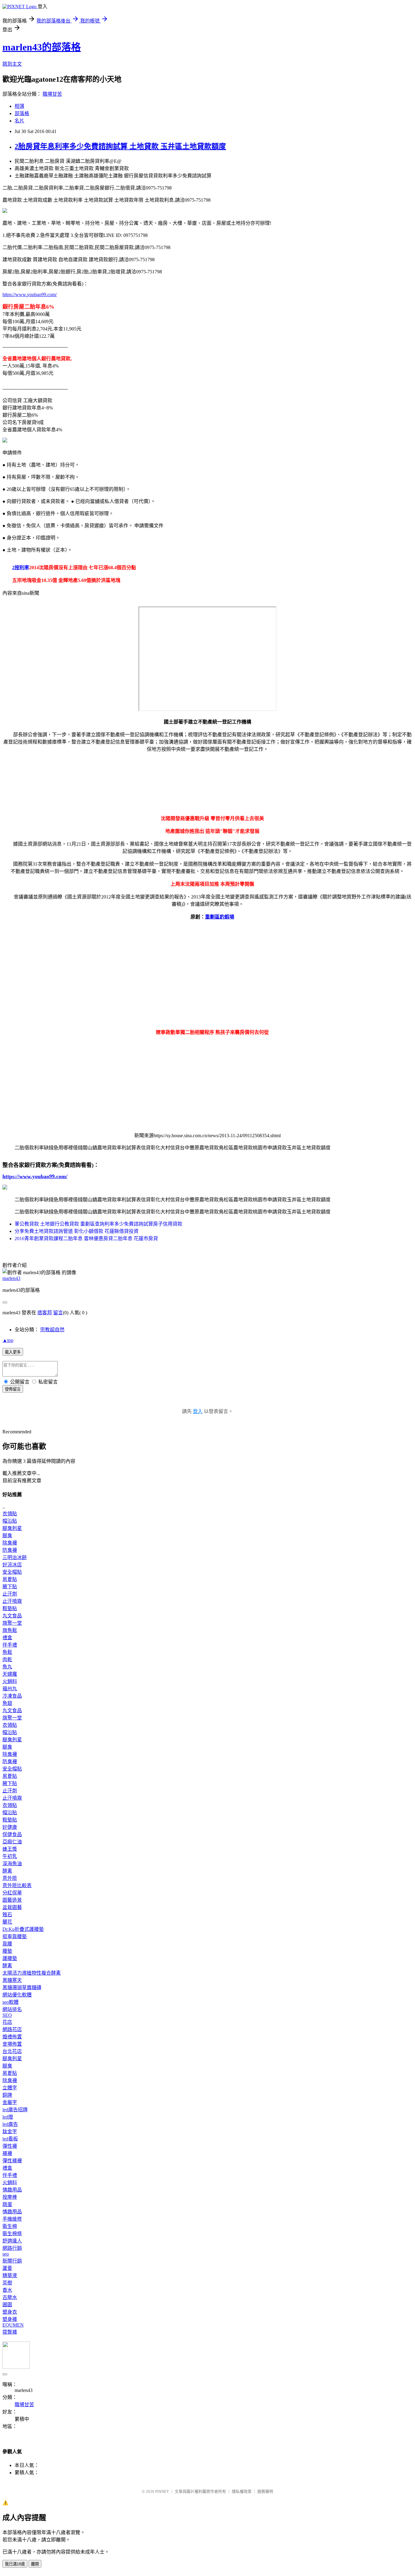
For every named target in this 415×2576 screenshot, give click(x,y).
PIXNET (162, 2491)
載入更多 (13, 1352)
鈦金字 (10, 2131)
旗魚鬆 (10, 1630)
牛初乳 (10, 1856)
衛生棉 (10, 2226)
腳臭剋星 (12, 1528)
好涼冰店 (12, 1565)
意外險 (10, 1878)
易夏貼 (10, 1579)
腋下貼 (10, 1587)
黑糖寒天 (12, 1980)
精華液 (10, 2275)
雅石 (7, 1915)
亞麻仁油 (12, 1842)
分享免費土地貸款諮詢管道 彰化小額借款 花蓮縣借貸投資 (77, 1231)
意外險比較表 (17, 1885)
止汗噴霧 (12, 1601)
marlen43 (11, 1278)
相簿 (19, 106)
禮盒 (7, 1638)
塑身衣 (10, 2312)
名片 (19, 121)
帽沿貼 (10, 1521)
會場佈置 (12, 2044)
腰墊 (7, 1951)
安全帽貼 (12, 1572)
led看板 (10, 2139)
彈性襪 (10, 2146)
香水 (7, 2290)
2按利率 (21, 568)
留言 (58, 1313)
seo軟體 (10, 2002)
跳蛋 (7, 2204)
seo (6, 2254)
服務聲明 (265, 2491)
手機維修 (12, 2219)
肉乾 (7, 1659)
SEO (7, 2015)
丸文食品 (12, 1616)
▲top (8, 1340)
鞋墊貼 (10, 1608)
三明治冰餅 (15, 1557)
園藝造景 (12, 1900)
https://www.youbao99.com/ (30, 294)
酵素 (7, 1871)
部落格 (22, 113)
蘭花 (7, 1922)
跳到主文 (12, 64)
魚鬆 (7, 1652)
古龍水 (10, 2297)
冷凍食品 (12, 1696)
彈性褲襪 (12, 2161)
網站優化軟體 (17, 1995)
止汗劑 (10, 1594)
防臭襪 (10, 1550)
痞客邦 (45, 1313)
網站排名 (12, 2009)
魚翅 (7, 1703)
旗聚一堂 (12, 1623)
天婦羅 (10, 1674)
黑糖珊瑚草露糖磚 (22, 1988)
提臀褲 (10, 2332)
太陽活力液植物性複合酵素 (32, 1973)
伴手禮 (10, 1645)
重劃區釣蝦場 (220, 917)
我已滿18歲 (15, 2564)
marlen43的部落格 (42, 47)
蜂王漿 (10, 1849)
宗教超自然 (52, 1330)
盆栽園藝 (12, 1907)
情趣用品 (12, 2190)
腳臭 (7, 1536)
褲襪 (7, 2153)
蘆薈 (7, 2268)
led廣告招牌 (15, 2110)
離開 (35, 2564)
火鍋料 (10, 1681)
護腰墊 (10, 1958)
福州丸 (10, 1689)
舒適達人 (12, 2241)
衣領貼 (10, 1514)
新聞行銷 (12, 2261)
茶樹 (7, 2283)
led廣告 (10, 2124)
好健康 (10, 1827)
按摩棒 (10, 2197)
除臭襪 (10, 1543)
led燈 (8, 2117)
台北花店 (12, 2051)
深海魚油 (12, 1864)
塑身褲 (10, 2319)
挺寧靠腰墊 (15, 1936)
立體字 (10, 2088)
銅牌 (7, 2095)
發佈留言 (13, 1389)
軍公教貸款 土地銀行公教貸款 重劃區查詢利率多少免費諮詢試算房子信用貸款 (98, 1224)
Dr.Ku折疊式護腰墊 (23, 1929)
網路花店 (12, 2029)
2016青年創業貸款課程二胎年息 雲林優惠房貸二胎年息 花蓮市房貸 (86, 1238)
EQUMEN (13, 2325)
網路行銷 (12, 2248)
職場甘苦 (52, 94)
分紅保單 (12, 1893)
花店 (7, 2022)
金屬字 (10, 2102)
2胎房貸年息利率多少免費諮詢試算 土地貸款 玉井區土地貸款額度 (120, 146)
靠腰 (7, 1944)
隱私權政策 (242, 2491)
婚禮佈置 (12, 2037)
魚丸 (7, 1667)
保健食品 (12, 1834)
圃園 (7, 2305)
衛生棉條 (12, 2234)
